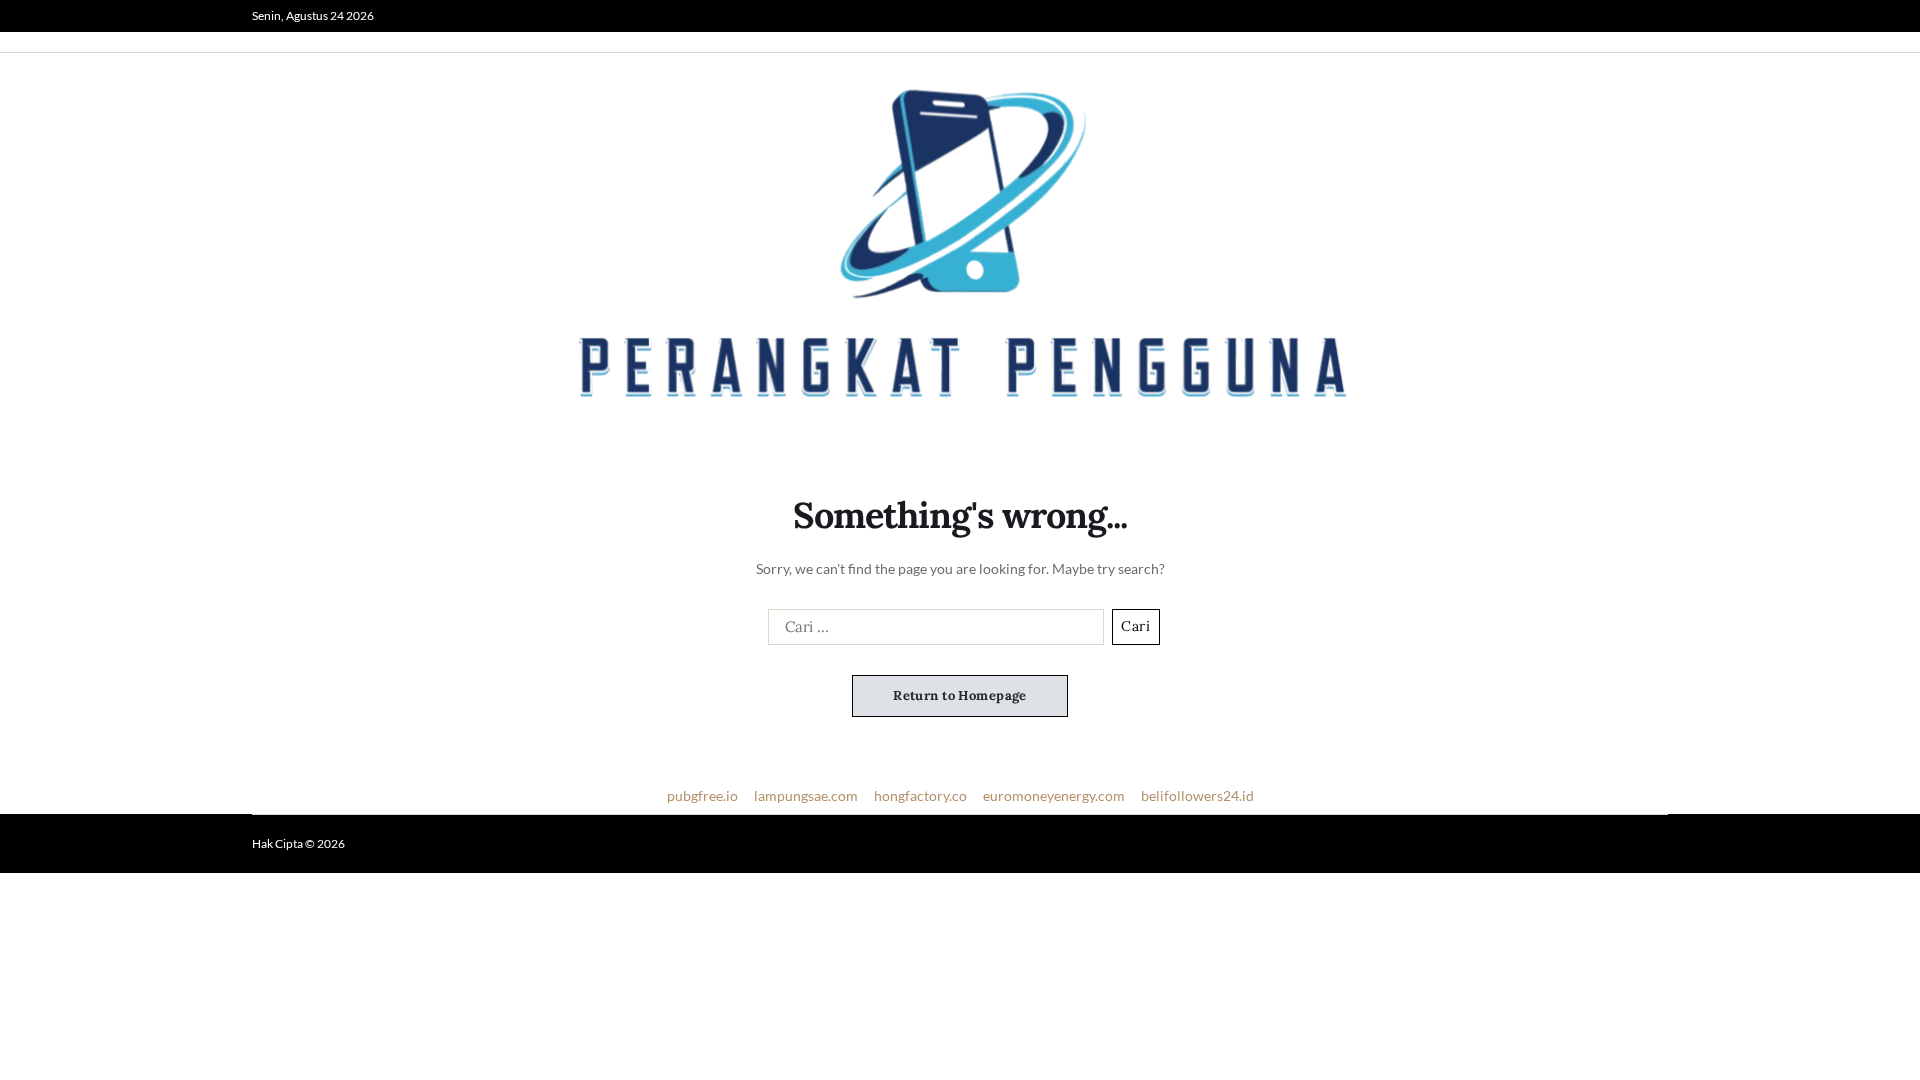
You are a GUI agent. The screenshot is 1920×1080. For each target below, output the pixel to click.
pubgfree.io (702, 795)
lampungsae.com (806, 795)
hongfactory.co (920, 795)
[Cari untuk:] (932, 631)
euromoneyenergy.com (1054, 795)
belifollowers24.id (1197, 795)
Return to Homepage (960, 695)
